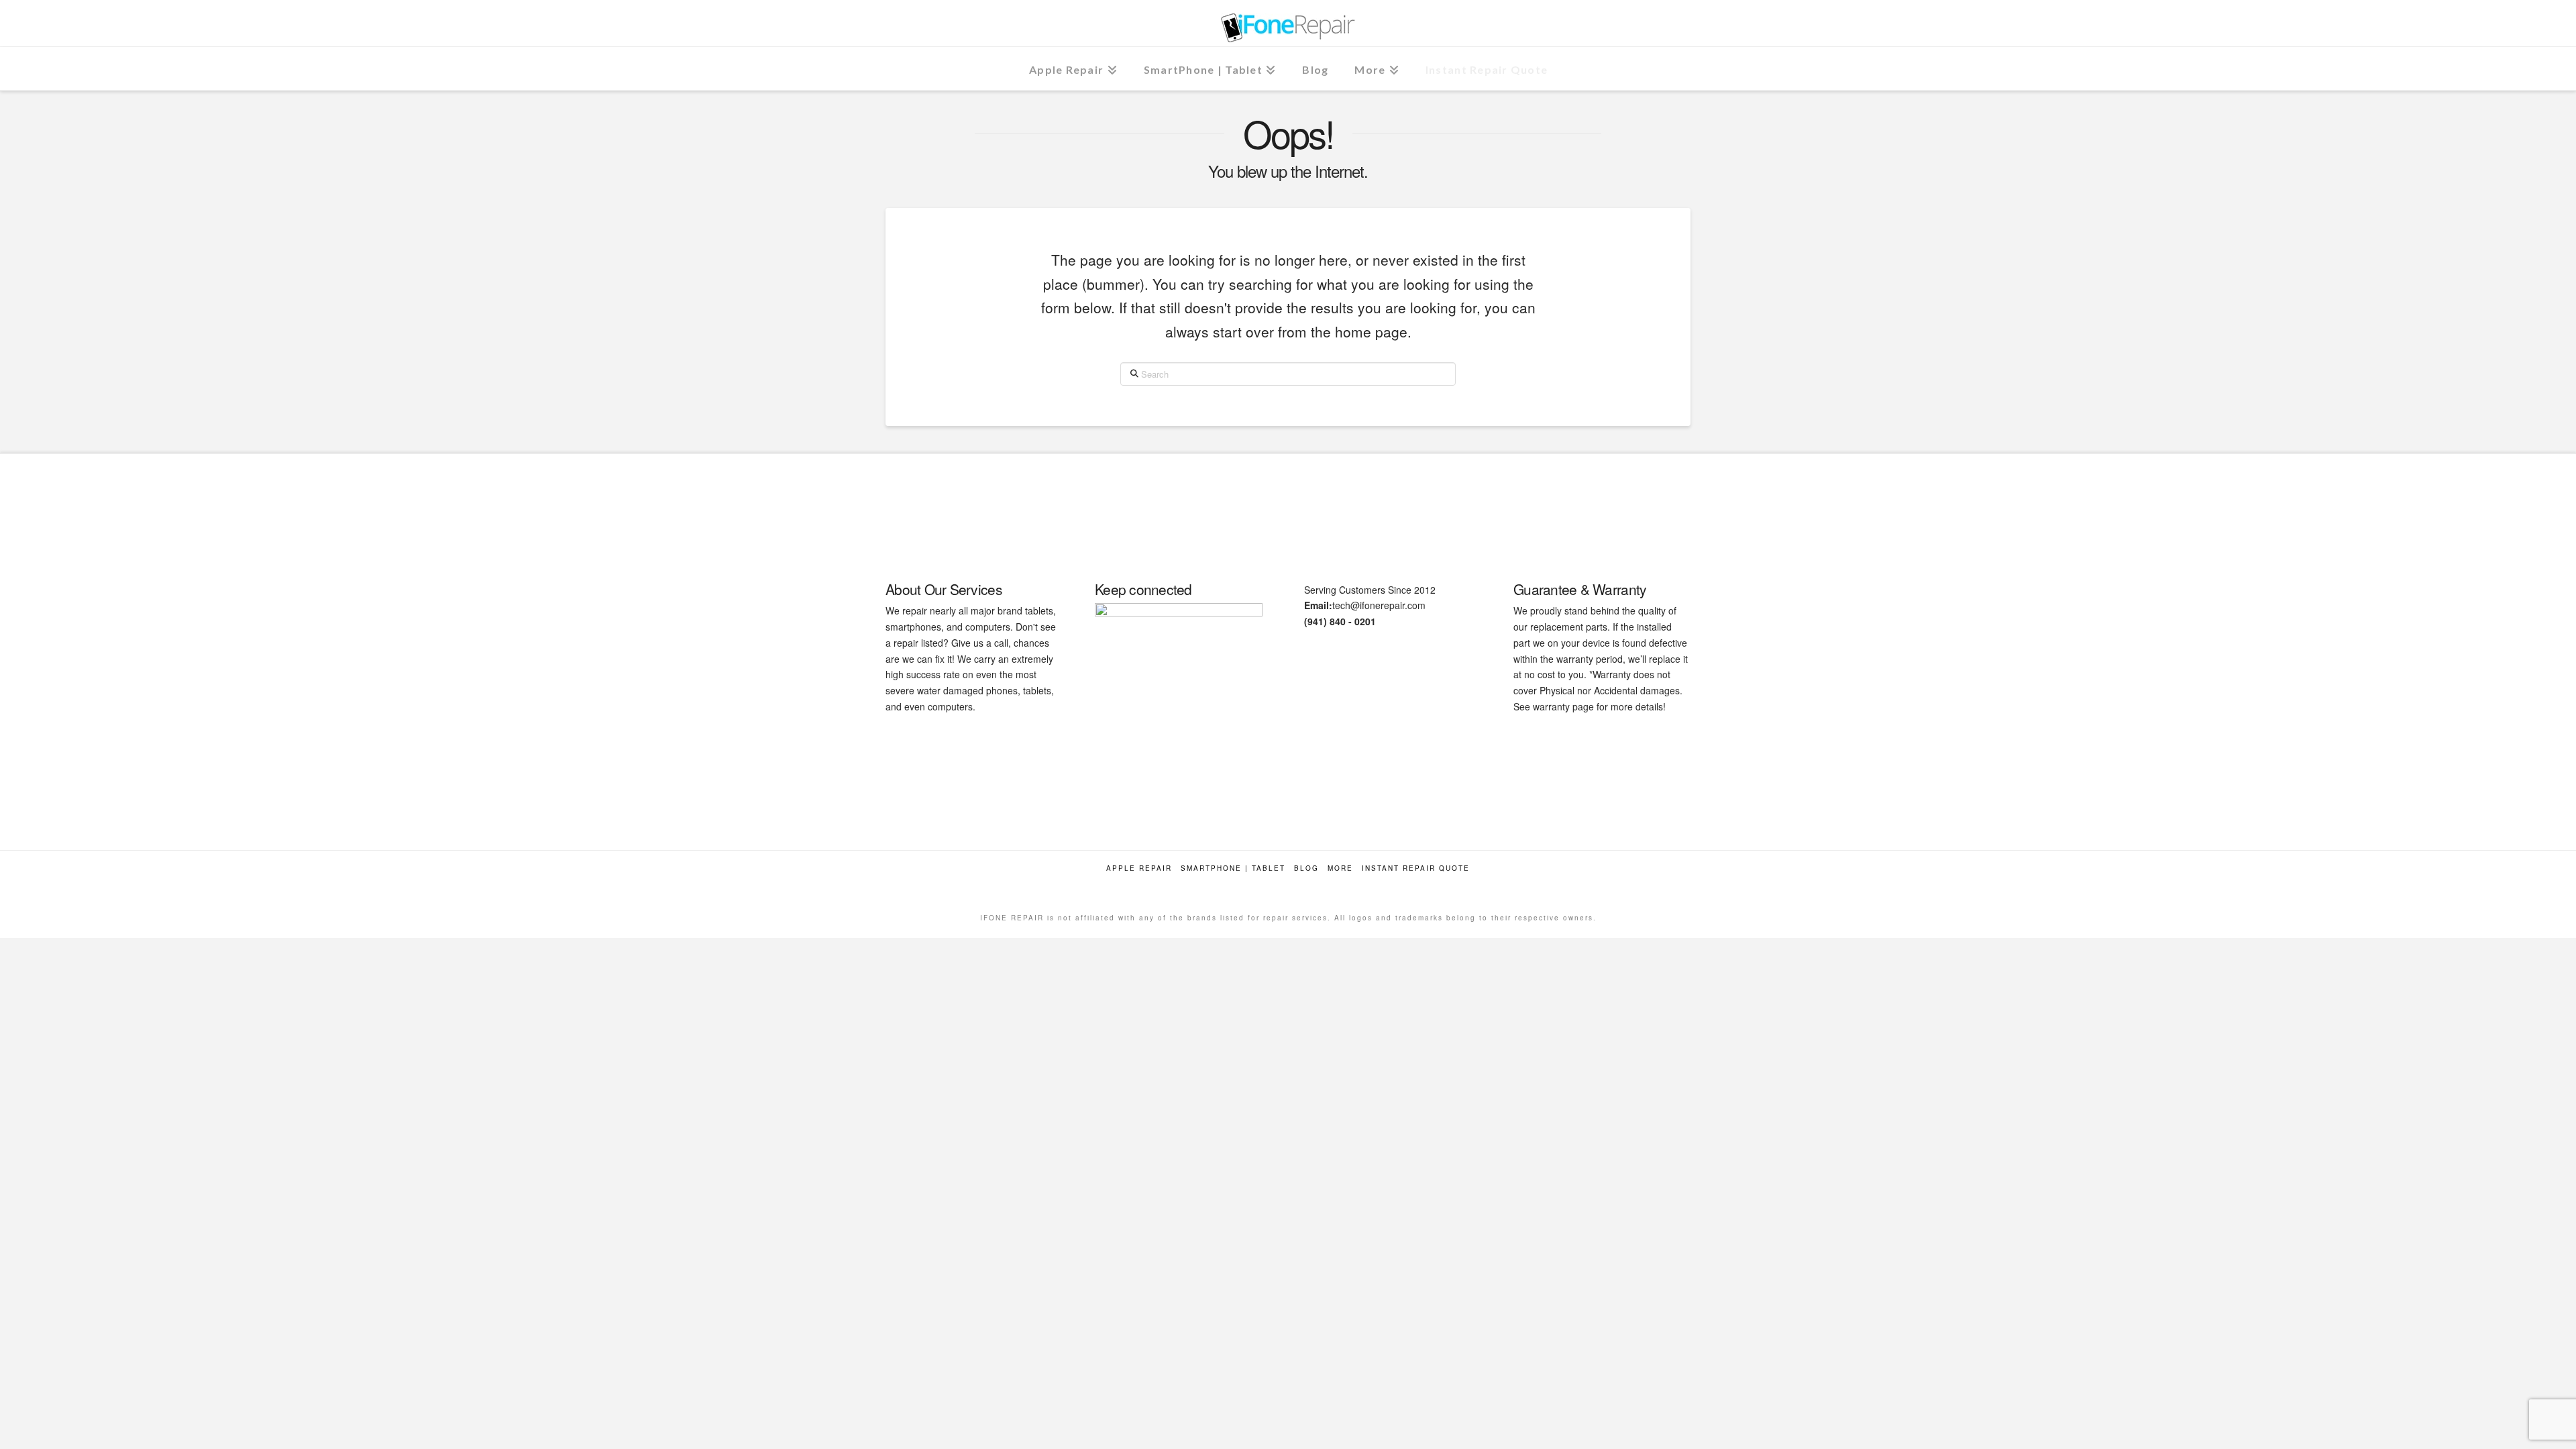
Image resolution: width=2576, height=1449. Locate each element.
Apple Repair (1139, 868)
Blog (1306, 868)
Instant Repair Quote (1416, 868)
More (1340, 868)
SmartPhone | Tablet (1233, 868)
